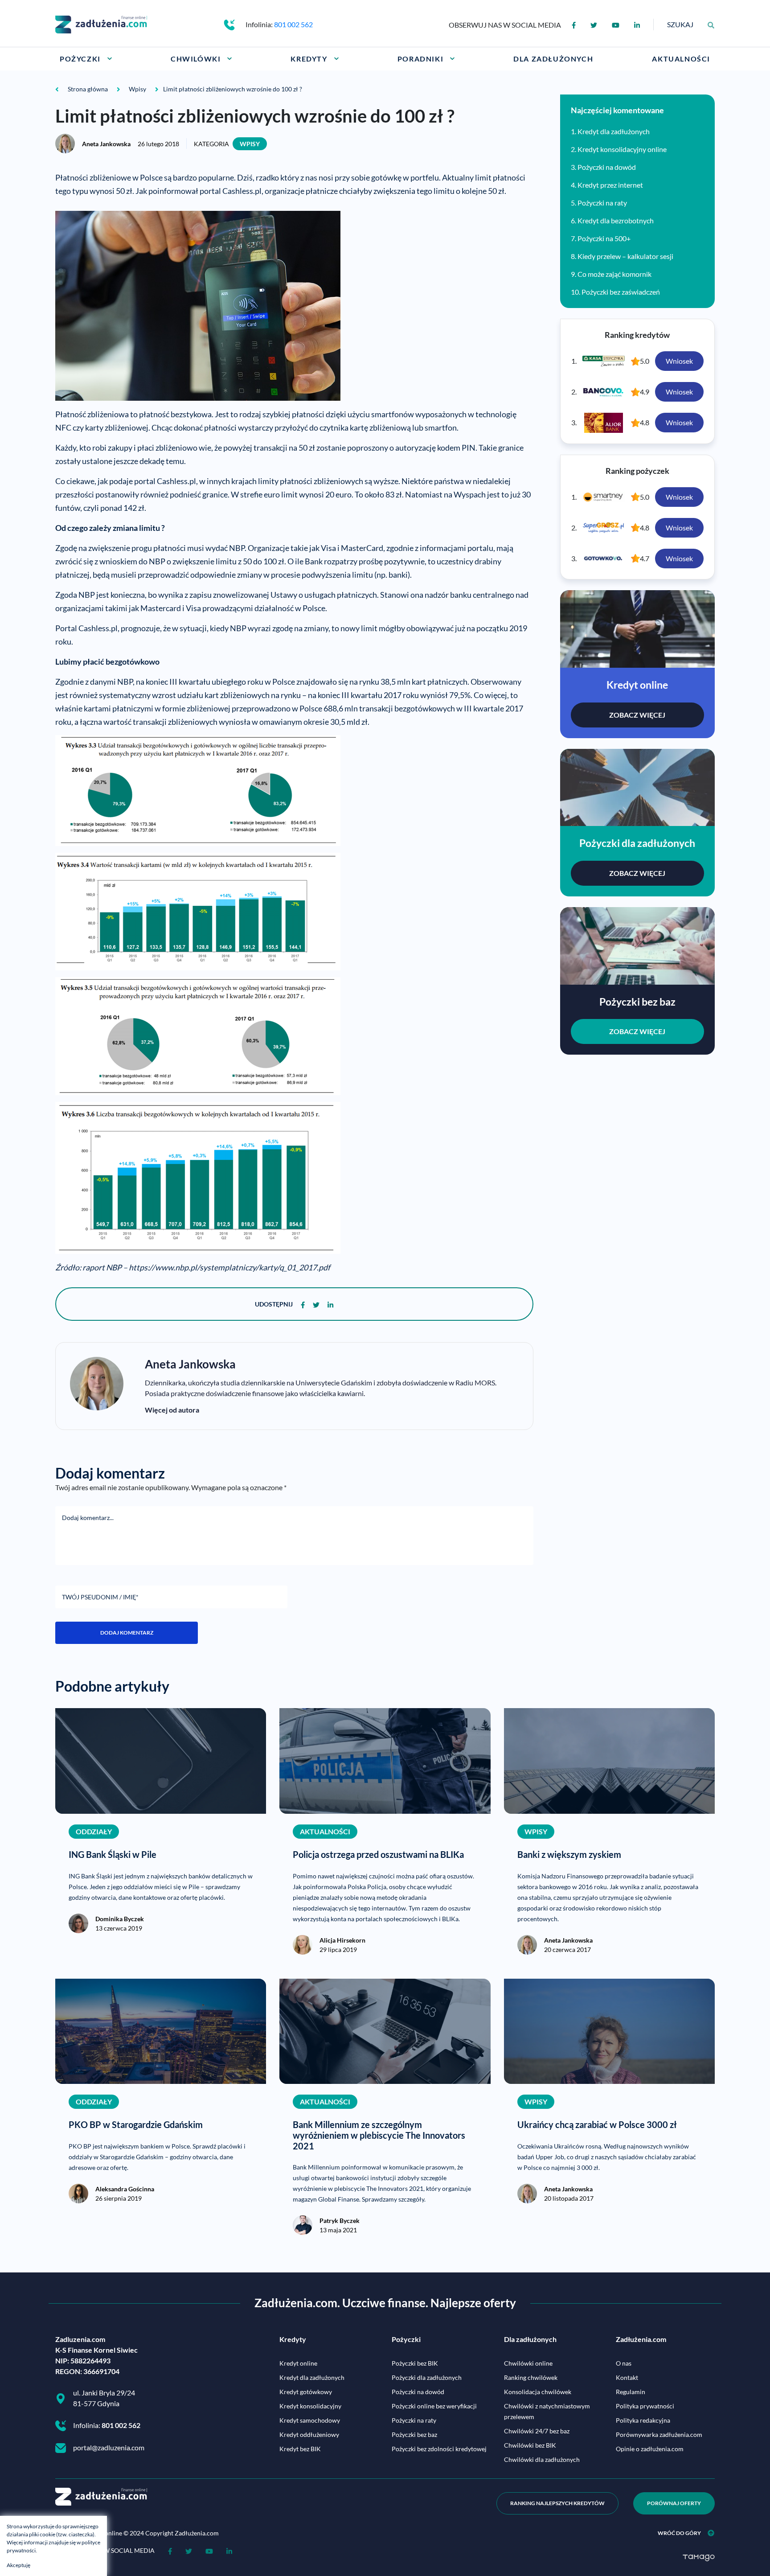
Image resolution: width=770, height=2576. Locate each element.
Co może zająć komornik (614, 274)
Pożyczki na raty (602, 203)
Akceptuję (18, 2565)
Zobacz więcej (637, 715)
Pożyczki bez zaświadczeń (621, 292)
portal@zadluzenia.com (109, 2447)
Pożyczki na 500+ (604, 238)
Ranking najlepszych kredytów (557, 2503)
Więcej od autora (172, 1410)
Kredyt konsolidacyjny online (622, 149)
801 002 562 (293, 24)
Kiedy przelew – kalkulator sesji (625, 256)
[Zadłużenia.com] (101, 23)
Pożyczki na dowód (607, 167)
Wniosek (679, 361)
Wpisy (250, 144)
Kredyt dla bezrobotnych (616, 220)
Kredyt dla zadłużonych (614, 131)
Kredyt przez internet (610, 185)
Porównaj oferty (674, 2503)
